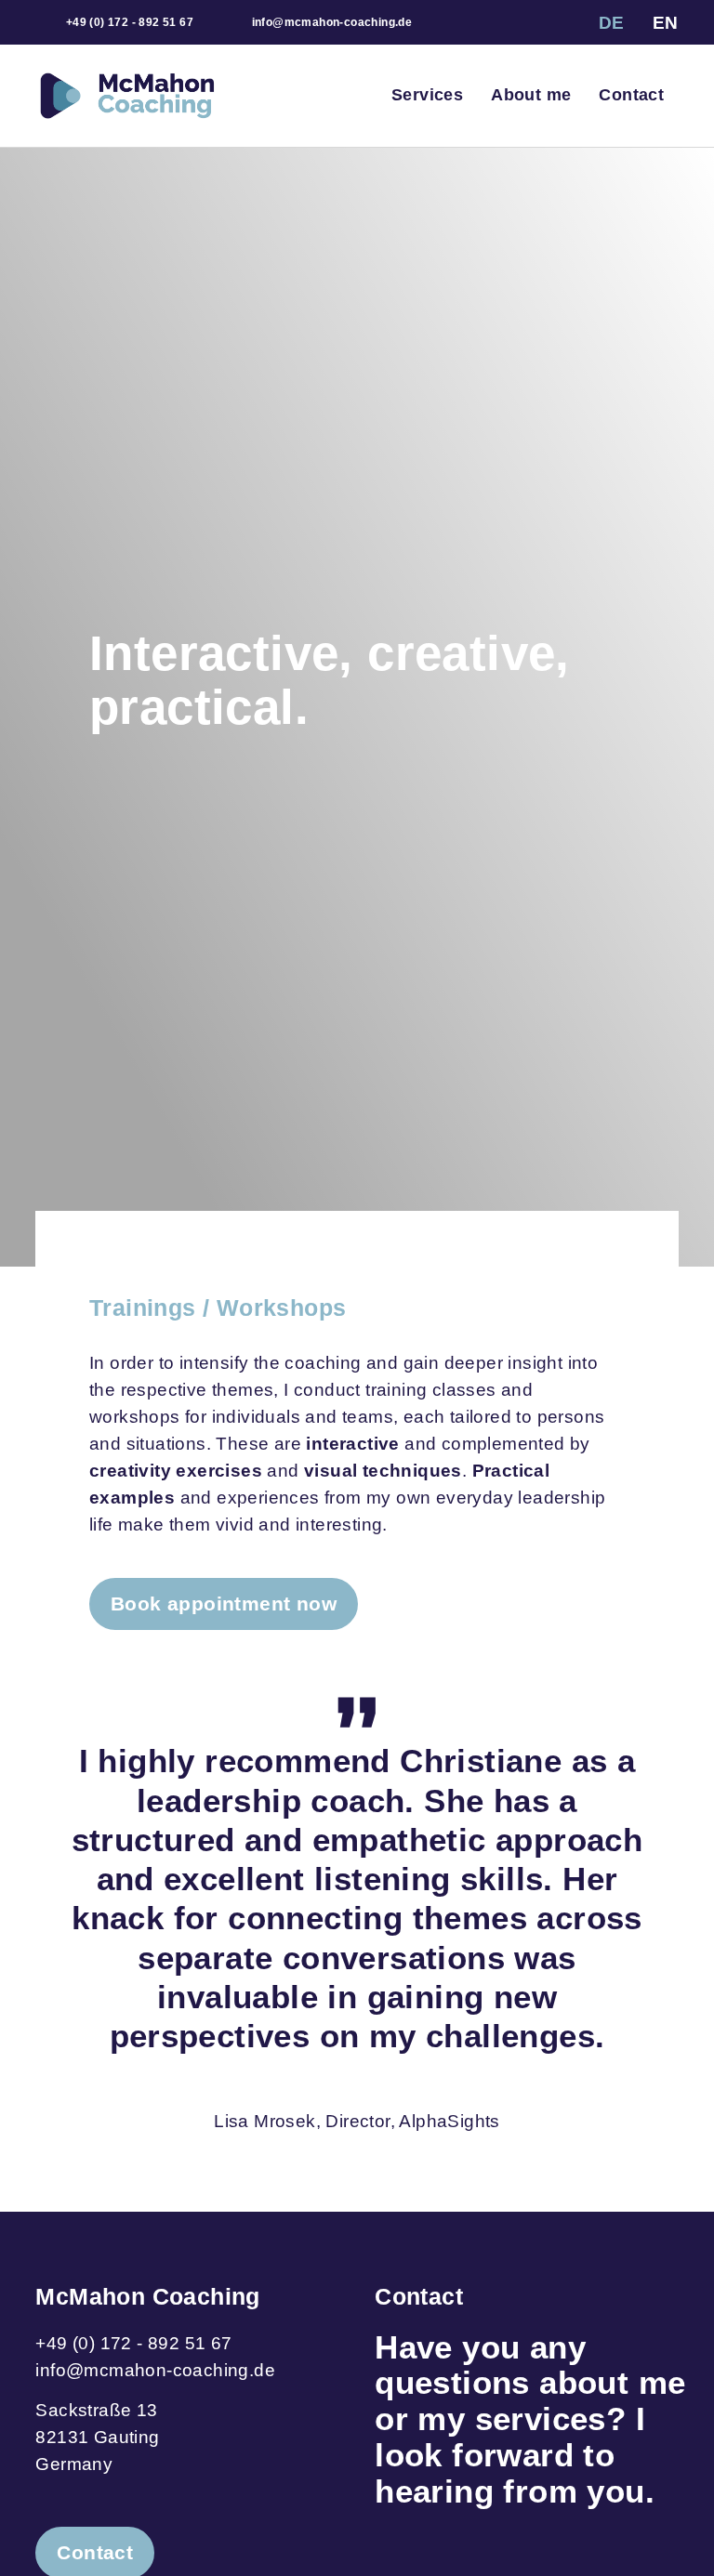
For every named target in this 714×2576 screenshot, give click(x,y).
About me (531, 95)
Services (427, 95)
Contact (631, 95)
